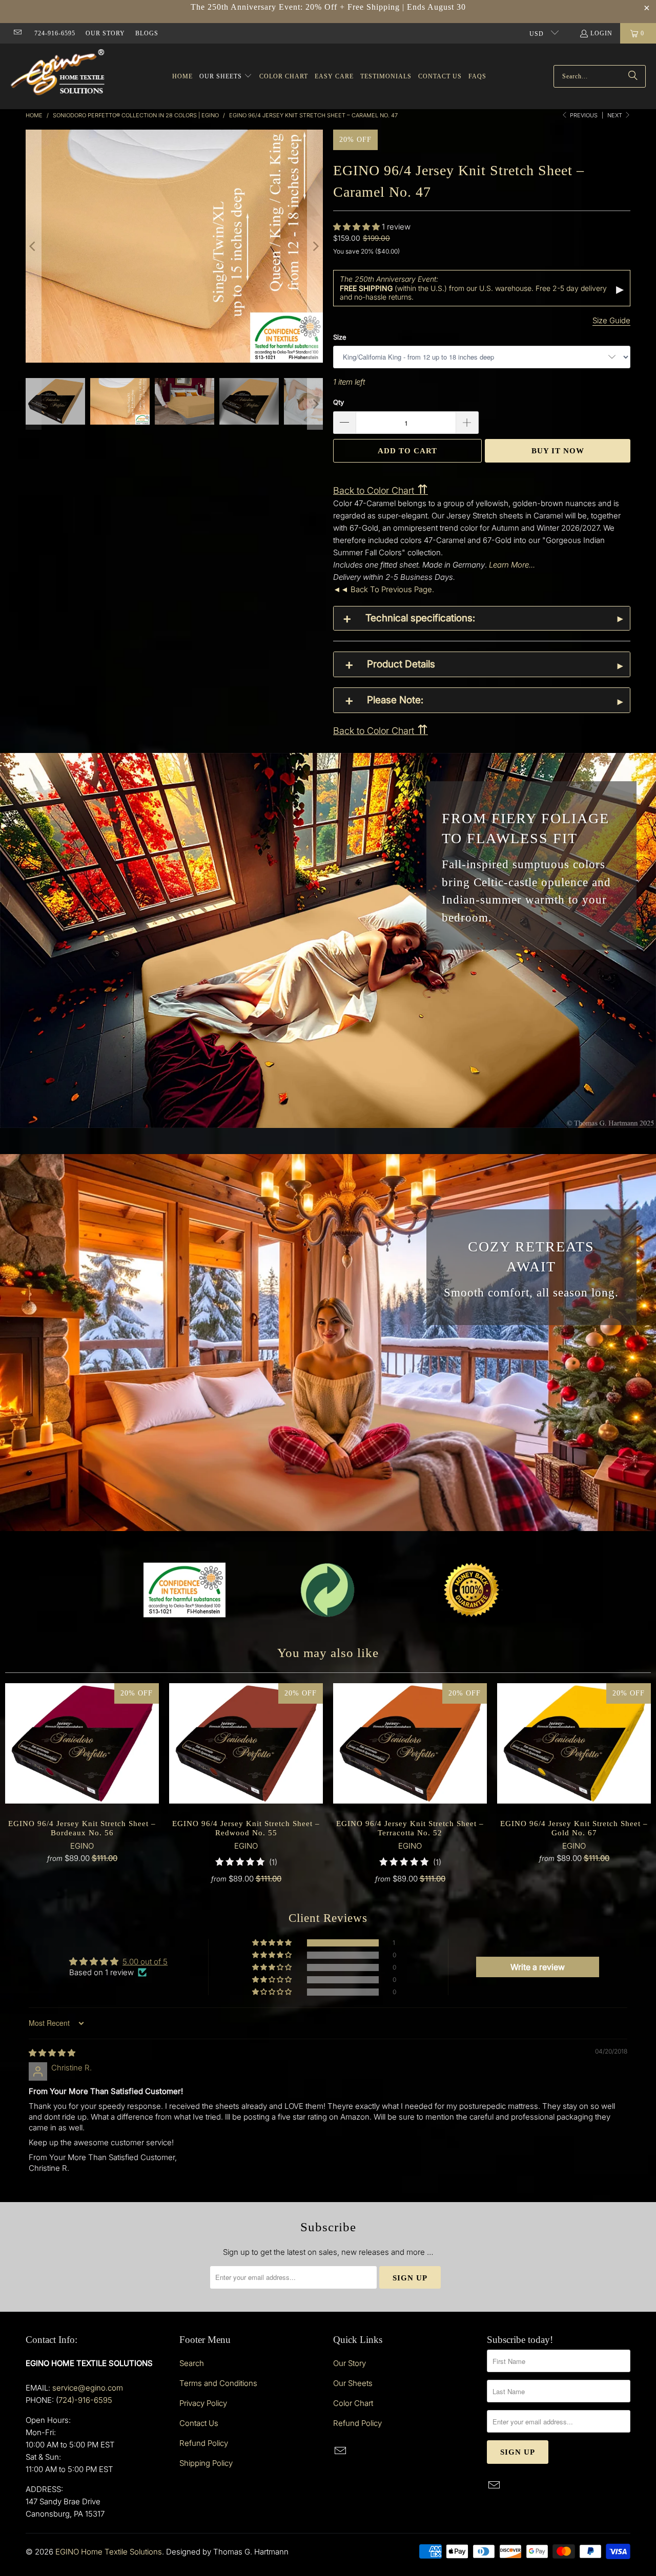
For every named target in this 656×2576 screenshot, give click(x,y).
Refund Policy (204, 2443)
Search (192, 2363)
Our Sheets (353, 2383)
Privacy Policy (203, 2403)
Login (601, 33)
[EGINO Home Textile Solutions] (58, 74)
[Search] (633, 76)
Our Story (105, 33)
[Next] (315, 246)
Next (616, 115)
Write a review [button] (538, 1967)
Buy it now (558, 451)
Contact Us (199, 2423)
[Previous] (33, 246)
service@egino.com (88, 2388)
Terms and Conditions (218, 2383)
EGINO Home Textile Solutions (109, 2552)
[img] (52, 2053)
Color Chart (353, 2403)
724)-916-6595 (85, 2400)
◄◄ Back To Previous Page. (384, 589)
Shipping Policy (206, 2463)
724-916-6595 (55, 33)
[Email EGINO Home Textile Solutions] (17, 33)
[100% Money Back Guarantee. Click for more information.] (471, 1590)
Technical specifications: (420, 618)
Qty (339, 402)
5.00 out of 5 (145, 1962)
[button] (226, 77)
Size (340, 337)
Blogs (147, 33)
